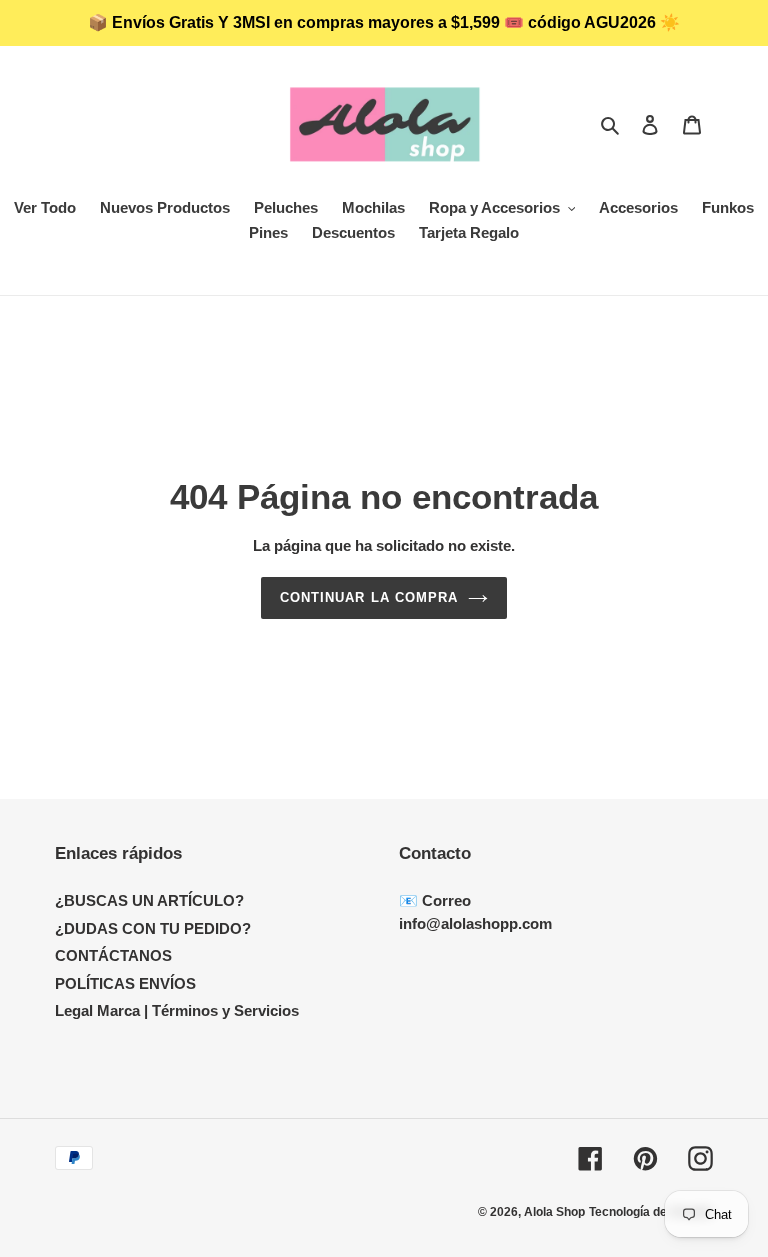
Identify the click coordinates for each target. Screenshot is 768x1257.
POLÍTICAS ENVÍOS (125, 983)
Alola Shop (554, 1212)
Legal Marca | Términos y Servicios (177, 1010)
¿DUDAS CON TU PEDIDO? (153, 928)
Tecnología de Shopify (651, 1212)
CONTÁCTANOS (113, 955)
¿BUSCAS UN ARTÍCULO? (149, 900)
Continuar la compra (369, 597)
